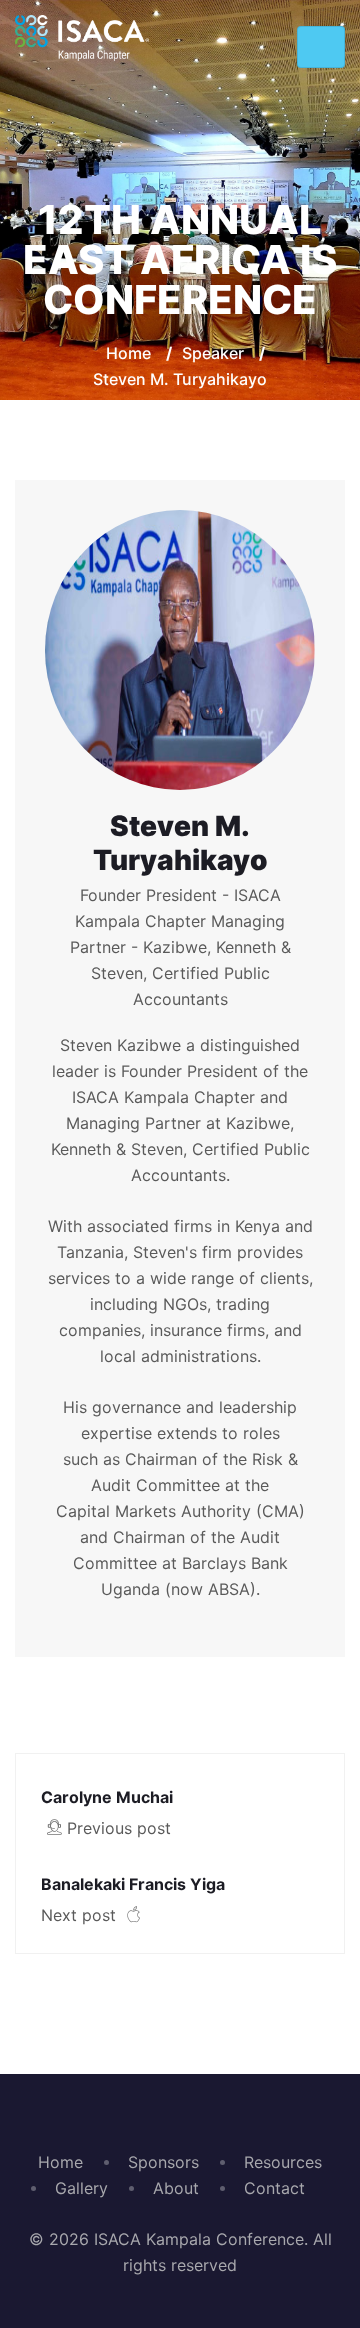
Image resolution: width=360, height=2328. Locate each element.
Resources (283, 2162)
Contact (274, 2188)
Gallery (81, 2188)
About (176, 2188)
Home (128, 353)
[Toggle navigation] (321, 47)
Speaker (213, 353)
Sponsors (163, 2162)
